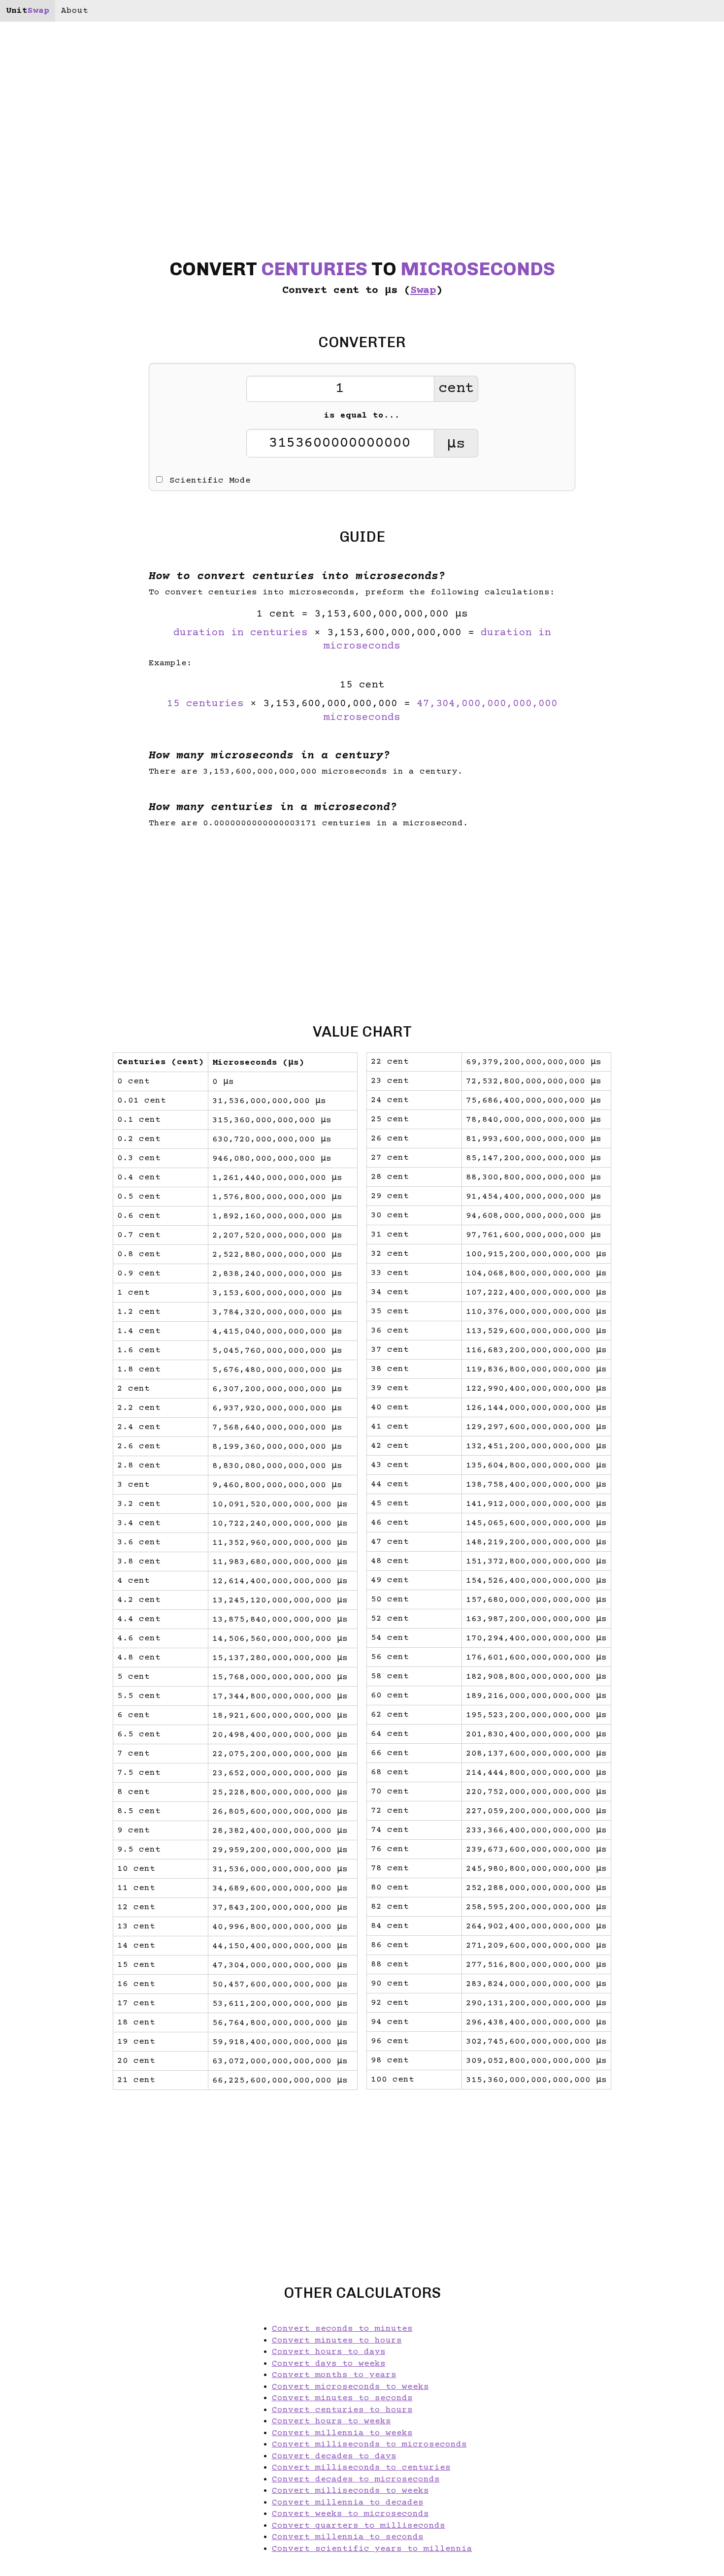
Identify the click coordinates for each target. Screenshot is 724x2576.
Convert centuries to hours (342, 2410)
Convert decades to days (334, 2456)
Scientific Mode (210, 481)
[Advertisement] (65, 1288)
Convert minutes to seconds (342, 2398)
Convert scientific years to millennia (372, 2549)
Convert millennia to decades (348, 2503)
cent (456, 389)
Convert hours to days (329, 2352)
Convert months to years (334, 2375)
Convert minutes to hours (337, 2341)
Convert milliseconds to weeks (350, 2491)
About (75, 11)
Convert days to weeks (329, 2364)
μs (456, 444)
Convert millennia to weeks (342, 2433)
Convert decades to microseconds (356, 2479)
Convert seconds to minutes (342, 2329)
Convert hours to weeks (331, 2421)
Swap (423, 291)
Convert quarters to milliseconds (359, 2526)
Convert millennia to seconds (348, 2537)
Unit (28, 11)
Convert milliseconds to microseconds (369, 2445)
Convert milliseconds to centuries (361, 2468)
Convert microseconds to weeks (350, 2387)
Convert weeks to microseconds (350, 2514)
